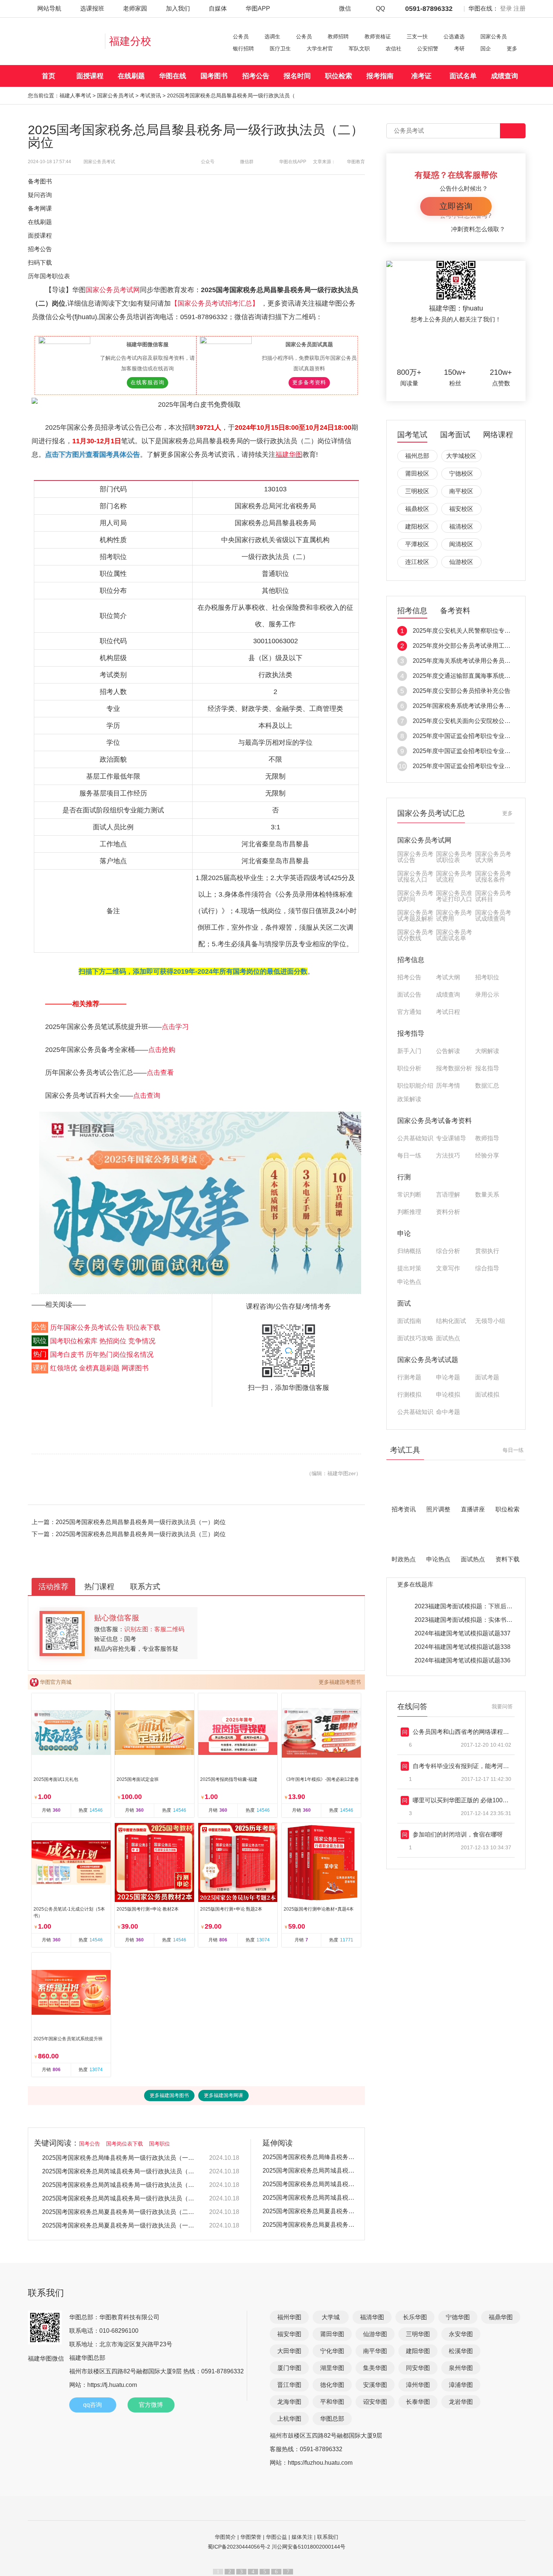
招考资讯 (404, 1509)
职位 (40, 1341)
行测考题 (409, 1377)
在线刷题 (131, 76)
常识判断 (409, 1195)
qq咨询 (93, 2405)
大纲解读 (487, 1051)
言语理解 (448, 1195)
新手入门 (409, 1051)
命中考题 (448, 1412)
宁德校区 (461, 474)
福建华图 (289, 455)
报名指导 (487, 1068)
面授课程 (90, 76)
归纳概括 (409, 1251)
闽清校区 (461, 544)
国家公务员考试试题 (428, 1360)
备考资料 (455, 611)
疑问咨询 (40, 195)
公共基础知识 (415, 1138)
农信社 (393, 48)
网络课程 (498, 435)
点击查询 (147, 1096)
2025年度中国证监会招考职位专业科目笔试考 (474, 736)
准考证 (421, 76)
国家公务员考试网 (113, 290)
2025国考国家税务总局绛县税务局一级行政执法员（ (311, 2157)
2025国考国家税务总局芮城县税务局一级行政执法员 (311, 2171)
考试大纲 (448, 977)
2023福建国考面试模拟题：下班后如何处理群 (476, 1606)
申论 (404, 1233)
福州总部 (417, 456)
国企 (486, 48)
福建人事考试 (75, 95)
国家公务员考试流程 (454, 877)
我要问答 (502, 1706)
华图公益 (276, 2537)
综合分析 (448, 1251)
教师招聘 (338, 36)
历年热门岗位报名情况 (120, 1355)
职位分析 (409, 1068)
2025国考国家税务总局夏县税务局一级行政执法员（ (311, 2211)
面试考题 (487, 1377)
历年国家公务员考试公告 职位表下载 (105, 1327)
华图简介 (225, 2537)
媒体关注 (302, 2537)
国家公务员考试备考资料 (434, 1121)
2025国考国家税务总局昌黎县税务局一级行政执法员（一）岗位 (141, 1522)
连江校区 (417, 562)
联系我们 (328, 2537)
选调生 (272, 36)
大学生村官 (320, 48)
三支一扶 (417, 36)
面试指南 (409, 1321)
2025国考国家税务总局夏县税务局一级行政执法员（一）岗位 (119, 2225)
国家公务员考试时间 (415, 896)
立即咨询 (456, 206)
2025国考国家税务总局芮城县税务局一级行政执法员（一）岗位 (119, 2198)
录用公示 (487, 995)
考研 (459, 48)
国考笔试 (412, 435)
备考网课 (40, 208)
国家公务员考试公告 (415, 857)
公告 (40, 1327)
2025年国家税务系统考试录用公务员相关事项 (474, 706)
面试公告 (409, 995)
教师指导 (487, 1138)
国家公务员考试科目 (493, 896)
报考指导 (411, 1033)
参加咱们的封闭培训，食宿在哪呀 (458, 1834)
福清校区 (461, 527)
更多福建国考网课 (223, 2095)
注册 (520, 8)
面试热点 (448, 1338)
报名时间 (297, 76)
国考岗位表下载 (125, 2144)
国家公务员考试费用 (454, 916)
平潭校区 (417, 544)
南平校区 (461, 491)
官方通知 (409, 1012)
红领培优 (64, 1368)
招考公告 (256, 76)
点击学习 (175, 1027)
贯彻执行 (487, 1251)
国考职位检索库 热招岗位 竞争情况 (103, 1341)
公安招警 (428, 48)
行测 (404, 1177)
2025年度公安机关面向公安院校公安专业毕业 (474, 721)
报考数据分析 (454, 1068)
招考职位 (487, 977)
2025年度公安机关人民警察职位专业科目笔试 (474, 631)
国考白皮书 (67, 1355)
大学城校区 (461, 456)
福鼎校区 (417, 509)
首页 (49, 76)
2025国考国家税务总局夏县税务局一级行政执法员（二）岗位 (119, 2212)
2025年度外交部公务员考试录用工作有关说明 (474, 646)
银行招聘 (243, 48)
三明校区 (417, 491)
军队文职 (359, 48)
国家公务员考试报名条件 (493, 877)
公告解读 (448, 1051)
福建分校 (130, 41)
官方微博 (151, 2405)
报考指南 (380, 76)
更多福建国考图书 (340, 1682)
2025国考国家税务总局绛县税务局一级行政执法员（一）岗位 (119, 2158)
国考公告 (90, 2144)
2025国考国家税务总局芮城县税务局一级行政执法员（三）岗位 (119, 2171)
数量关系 (487, 1195)
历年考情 (448, 1086)
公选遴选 (454, 36)
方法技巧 (448, 1156)
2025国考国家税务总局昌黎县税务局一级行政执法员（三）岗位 (141, 1534)
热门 (40, 1355)
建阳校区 (417, 527)
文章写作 (448, 1268)
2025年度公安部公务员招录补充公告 (462, 691)
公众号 (208, 162)
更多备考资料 (309, 383)
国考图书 (214, 76)
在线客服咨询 (147, 383)
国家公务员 (494, 36)
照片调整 (438, 1509)
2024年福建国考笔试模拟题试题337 (463, 1633)
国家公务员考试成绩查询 (493, 916)
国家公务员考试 (115, 95)
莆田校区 (417, 474)
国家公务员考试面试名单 (454, 935)
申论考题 (448, 1377)
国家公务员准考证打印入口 (454, 896)
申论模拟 (448, 1395)
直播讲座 (473, 1509)
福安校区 (461, 509)
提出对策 (409, 1268)
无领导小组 (490, 1321)
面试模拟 (487, 1395)
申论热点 (409, 1282)
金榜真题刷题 (99, 1368)
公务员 (241, 36)
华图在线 (173, 76)
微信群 (247, 162)
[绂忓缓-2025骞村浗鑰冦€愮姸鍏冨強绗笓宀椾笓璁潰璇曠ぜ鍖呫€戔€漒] (200, 1203)
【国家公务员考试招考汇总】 (216, 303)
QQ (380, 8)
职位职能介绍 (415, 1086)
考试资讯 (150, 95)
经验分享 (487, 1156)
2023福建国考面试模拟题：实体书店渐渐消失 (476, 1620)
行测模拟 (409, 1395)
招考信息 (412, 611)
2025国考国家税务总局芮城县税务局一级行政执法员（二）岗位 (119, 2185)
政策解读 (409, 1099)
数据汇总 (487, 1086)
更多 (512, 48)
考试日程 (448, 1012)
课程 (40, 1368)
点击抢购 (162, 1050)
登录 (506, 8)
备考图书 (40, 181)
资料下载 (507, 1559)
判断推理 (409, 1212)
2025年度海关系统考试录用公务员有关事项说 (474, 661)
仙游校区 (461, 562)
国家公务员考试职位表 (454, 857)
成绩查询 (504, 76)
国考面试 (455, 435)
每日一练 (409, 1156)
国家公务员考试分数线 (415, 935)
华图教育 (356, 162)
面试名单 (463, 76)
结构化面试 (451, 1321)
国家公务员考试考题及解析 (415, 916)
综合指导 (487, 1268)
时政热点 (404, 1559)
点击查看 (160, 1073)
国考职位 (160, 2144)
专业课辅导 (451, 1138)
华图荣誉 (251, 2537)
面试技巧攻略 (415, 1338)
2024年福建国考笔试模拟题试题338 (463, 1647)
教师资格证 (378, 36)
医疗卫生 (280, 48)
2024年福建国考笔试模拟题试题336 (463, 1660)
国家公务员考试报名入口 (415, 877)
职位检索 (339, 76)
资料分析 (448, 1212)
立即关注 (465, 346)
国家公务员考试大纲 (493, 857)
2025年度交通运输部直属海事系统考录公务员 (474, 676)
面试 (404, 1303)
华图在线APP (293, 162)
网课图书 (135, 1368)
